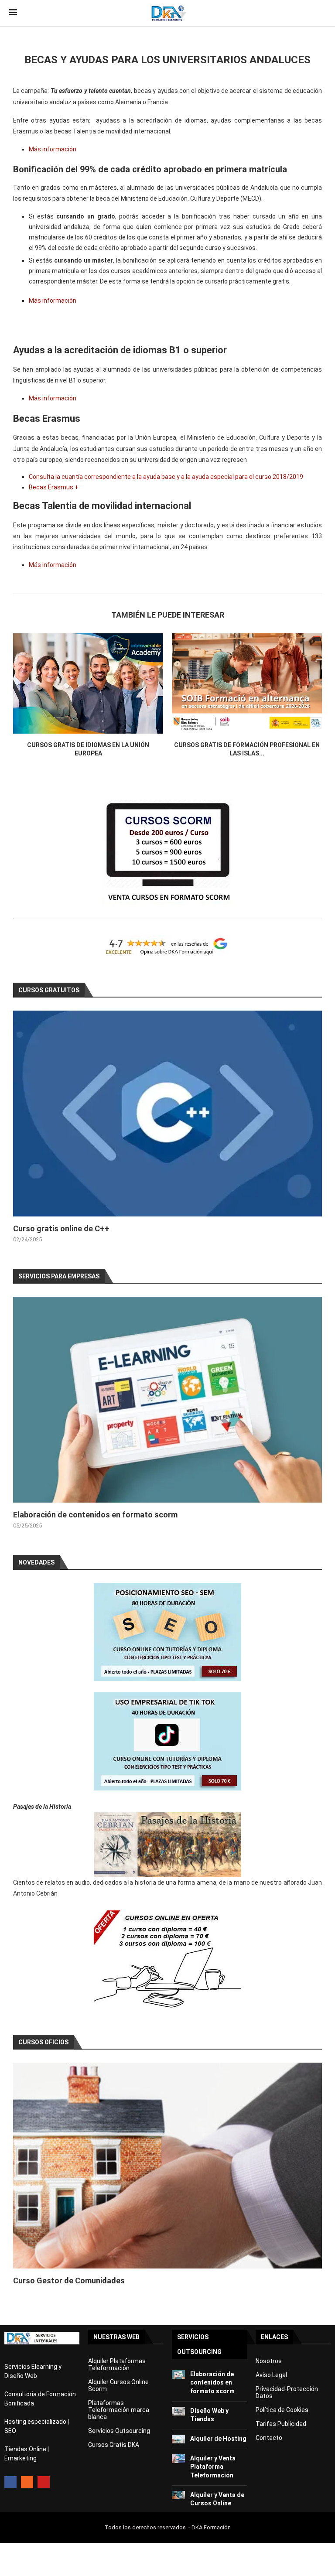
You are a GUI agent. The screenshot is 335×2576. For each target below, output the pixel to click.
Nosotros (269, 2361)
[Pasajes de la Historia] (167, 1845)
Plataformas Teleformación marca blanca (119, 2410)
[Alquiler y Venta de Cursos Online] (178, 2495)
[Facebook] (10, 2482)
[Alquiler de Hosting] (178, 2439)
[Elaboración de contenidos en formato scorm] (167, 1400)
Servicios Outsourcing (119, 2431)
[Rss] (27, 2482)
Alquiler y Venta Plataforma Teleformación (213, 2467)
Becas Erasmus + (54, 487)
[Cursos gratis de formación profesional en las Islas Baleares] (247, 683)
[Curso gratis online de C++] (167, 1114)
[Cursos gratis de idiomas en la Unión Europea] (88, 683)
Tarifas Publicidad (281, 2424)
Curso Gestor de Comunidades (69, 2280)
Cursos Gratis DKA (114, 2445)
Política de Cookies (282, 2410)
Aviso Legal (271, 2375)
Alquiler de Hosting (218, 2439)
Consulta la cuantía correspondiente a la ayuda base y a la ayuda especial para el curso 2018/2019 (166, 477)
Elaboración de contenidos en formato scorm (95, 1515)
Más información (53, 149)
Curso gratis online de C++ (61, 1228)
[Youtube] (44, 2482)
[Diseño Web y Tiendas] (178, 2411)
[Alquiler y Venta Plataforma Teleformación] (178, 2459)
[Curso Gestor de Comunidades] (167, 2166)
